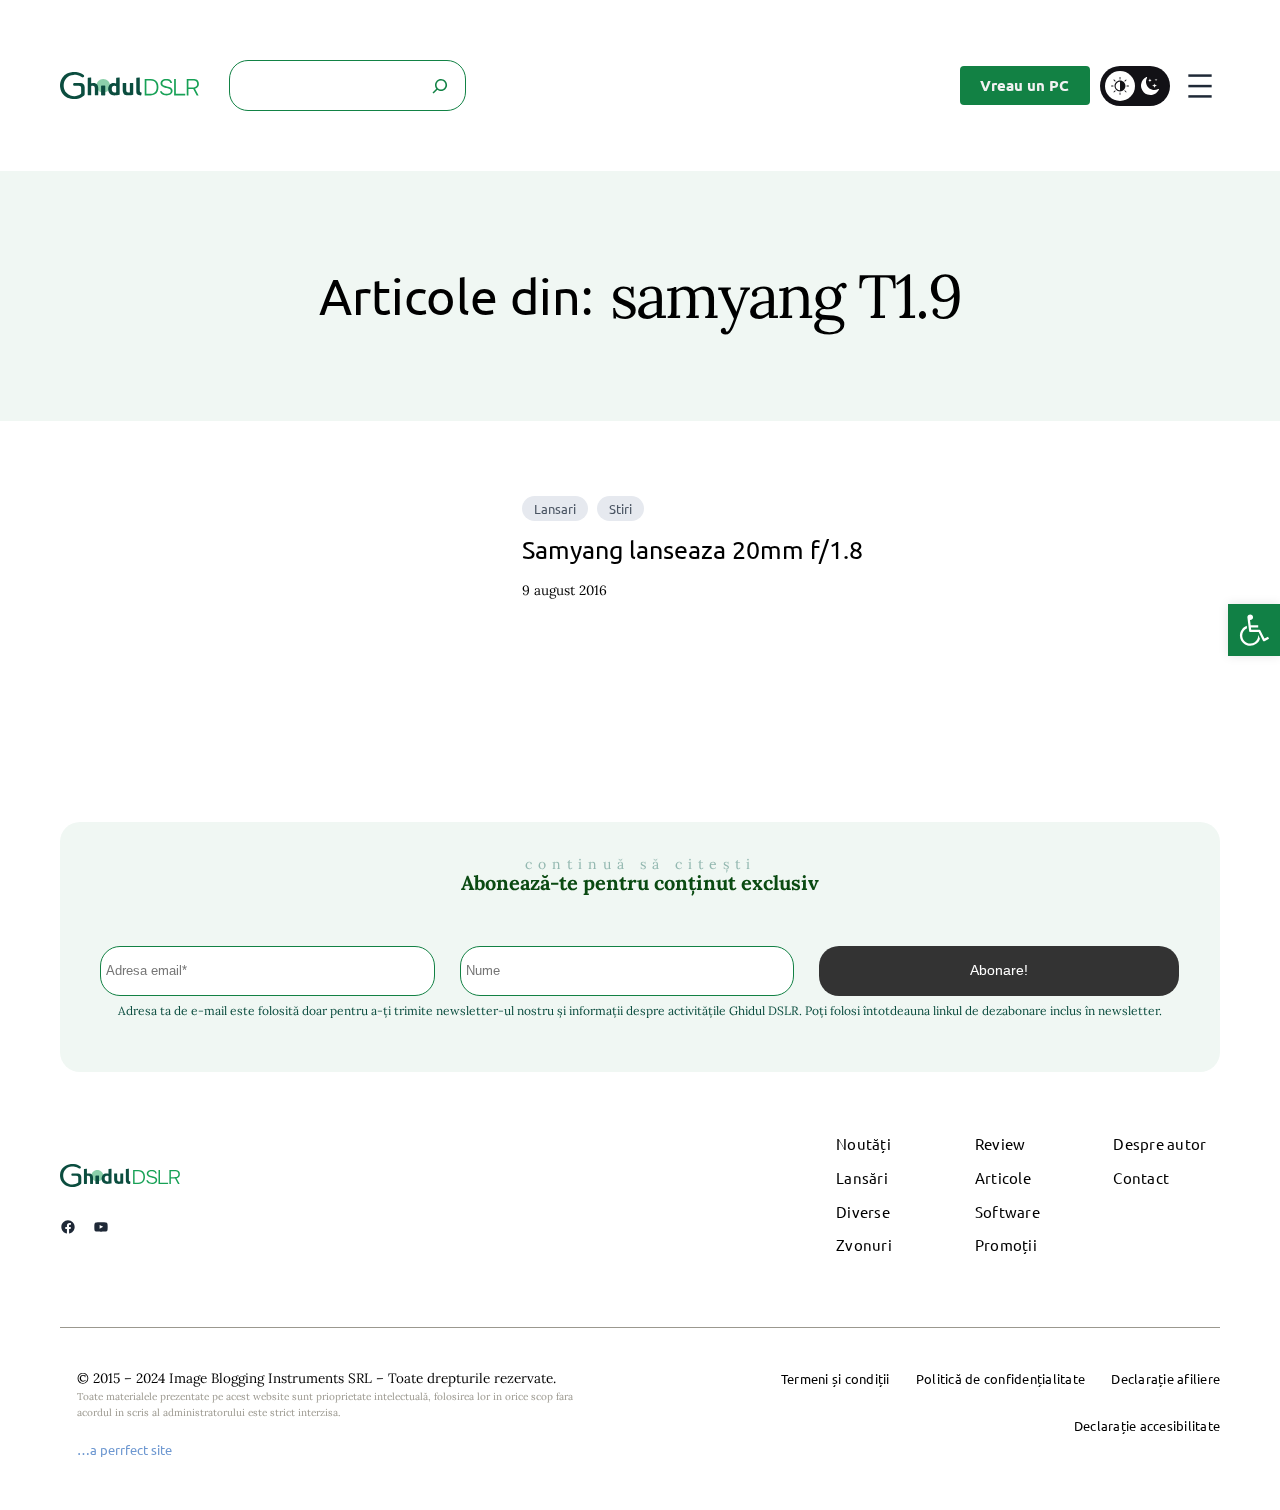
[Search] (440, 85)
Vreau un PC (1024, 85)
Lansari (555, 508)
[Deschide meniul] (1200, 86)
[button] (1254, 630)
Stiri (620, 508)
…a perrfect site (124, 1449)
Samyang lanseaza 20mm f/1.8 (692, 549)
